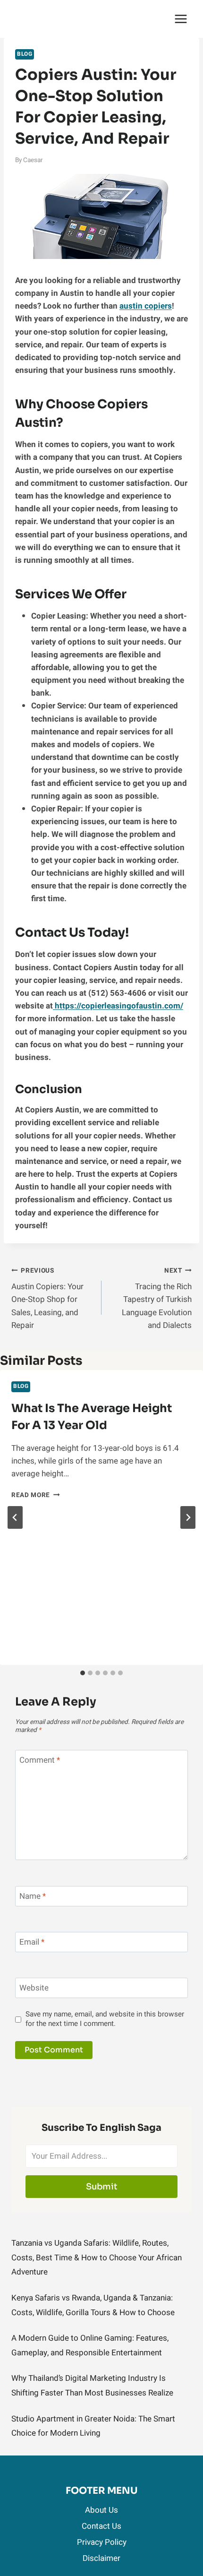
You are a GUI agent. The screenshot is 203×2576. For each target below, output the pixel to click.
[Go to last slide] (15, 1517)
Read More (36, 1495)
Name (33, 1897)
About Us (101, 2510)
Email (32, 1943)
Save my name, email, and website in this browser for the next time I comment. (105, 2019)
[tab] (83, 1673)
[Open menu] (181, 19)
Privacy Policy (102, 2542)
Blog (25, 54)
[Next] (188, 1517)
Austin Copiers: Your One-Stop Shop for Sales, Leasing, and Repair (47, 1299)
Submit (102, 2187)
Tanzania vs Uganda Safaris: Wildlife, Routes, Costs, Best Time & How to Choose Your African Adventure (97, 2257)
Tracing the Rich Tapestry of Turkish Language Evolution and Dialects (157, 1299)
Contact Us (101, 2526)
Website (34, 1988)
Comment (40, 1761)
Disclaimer (101, 2558)
